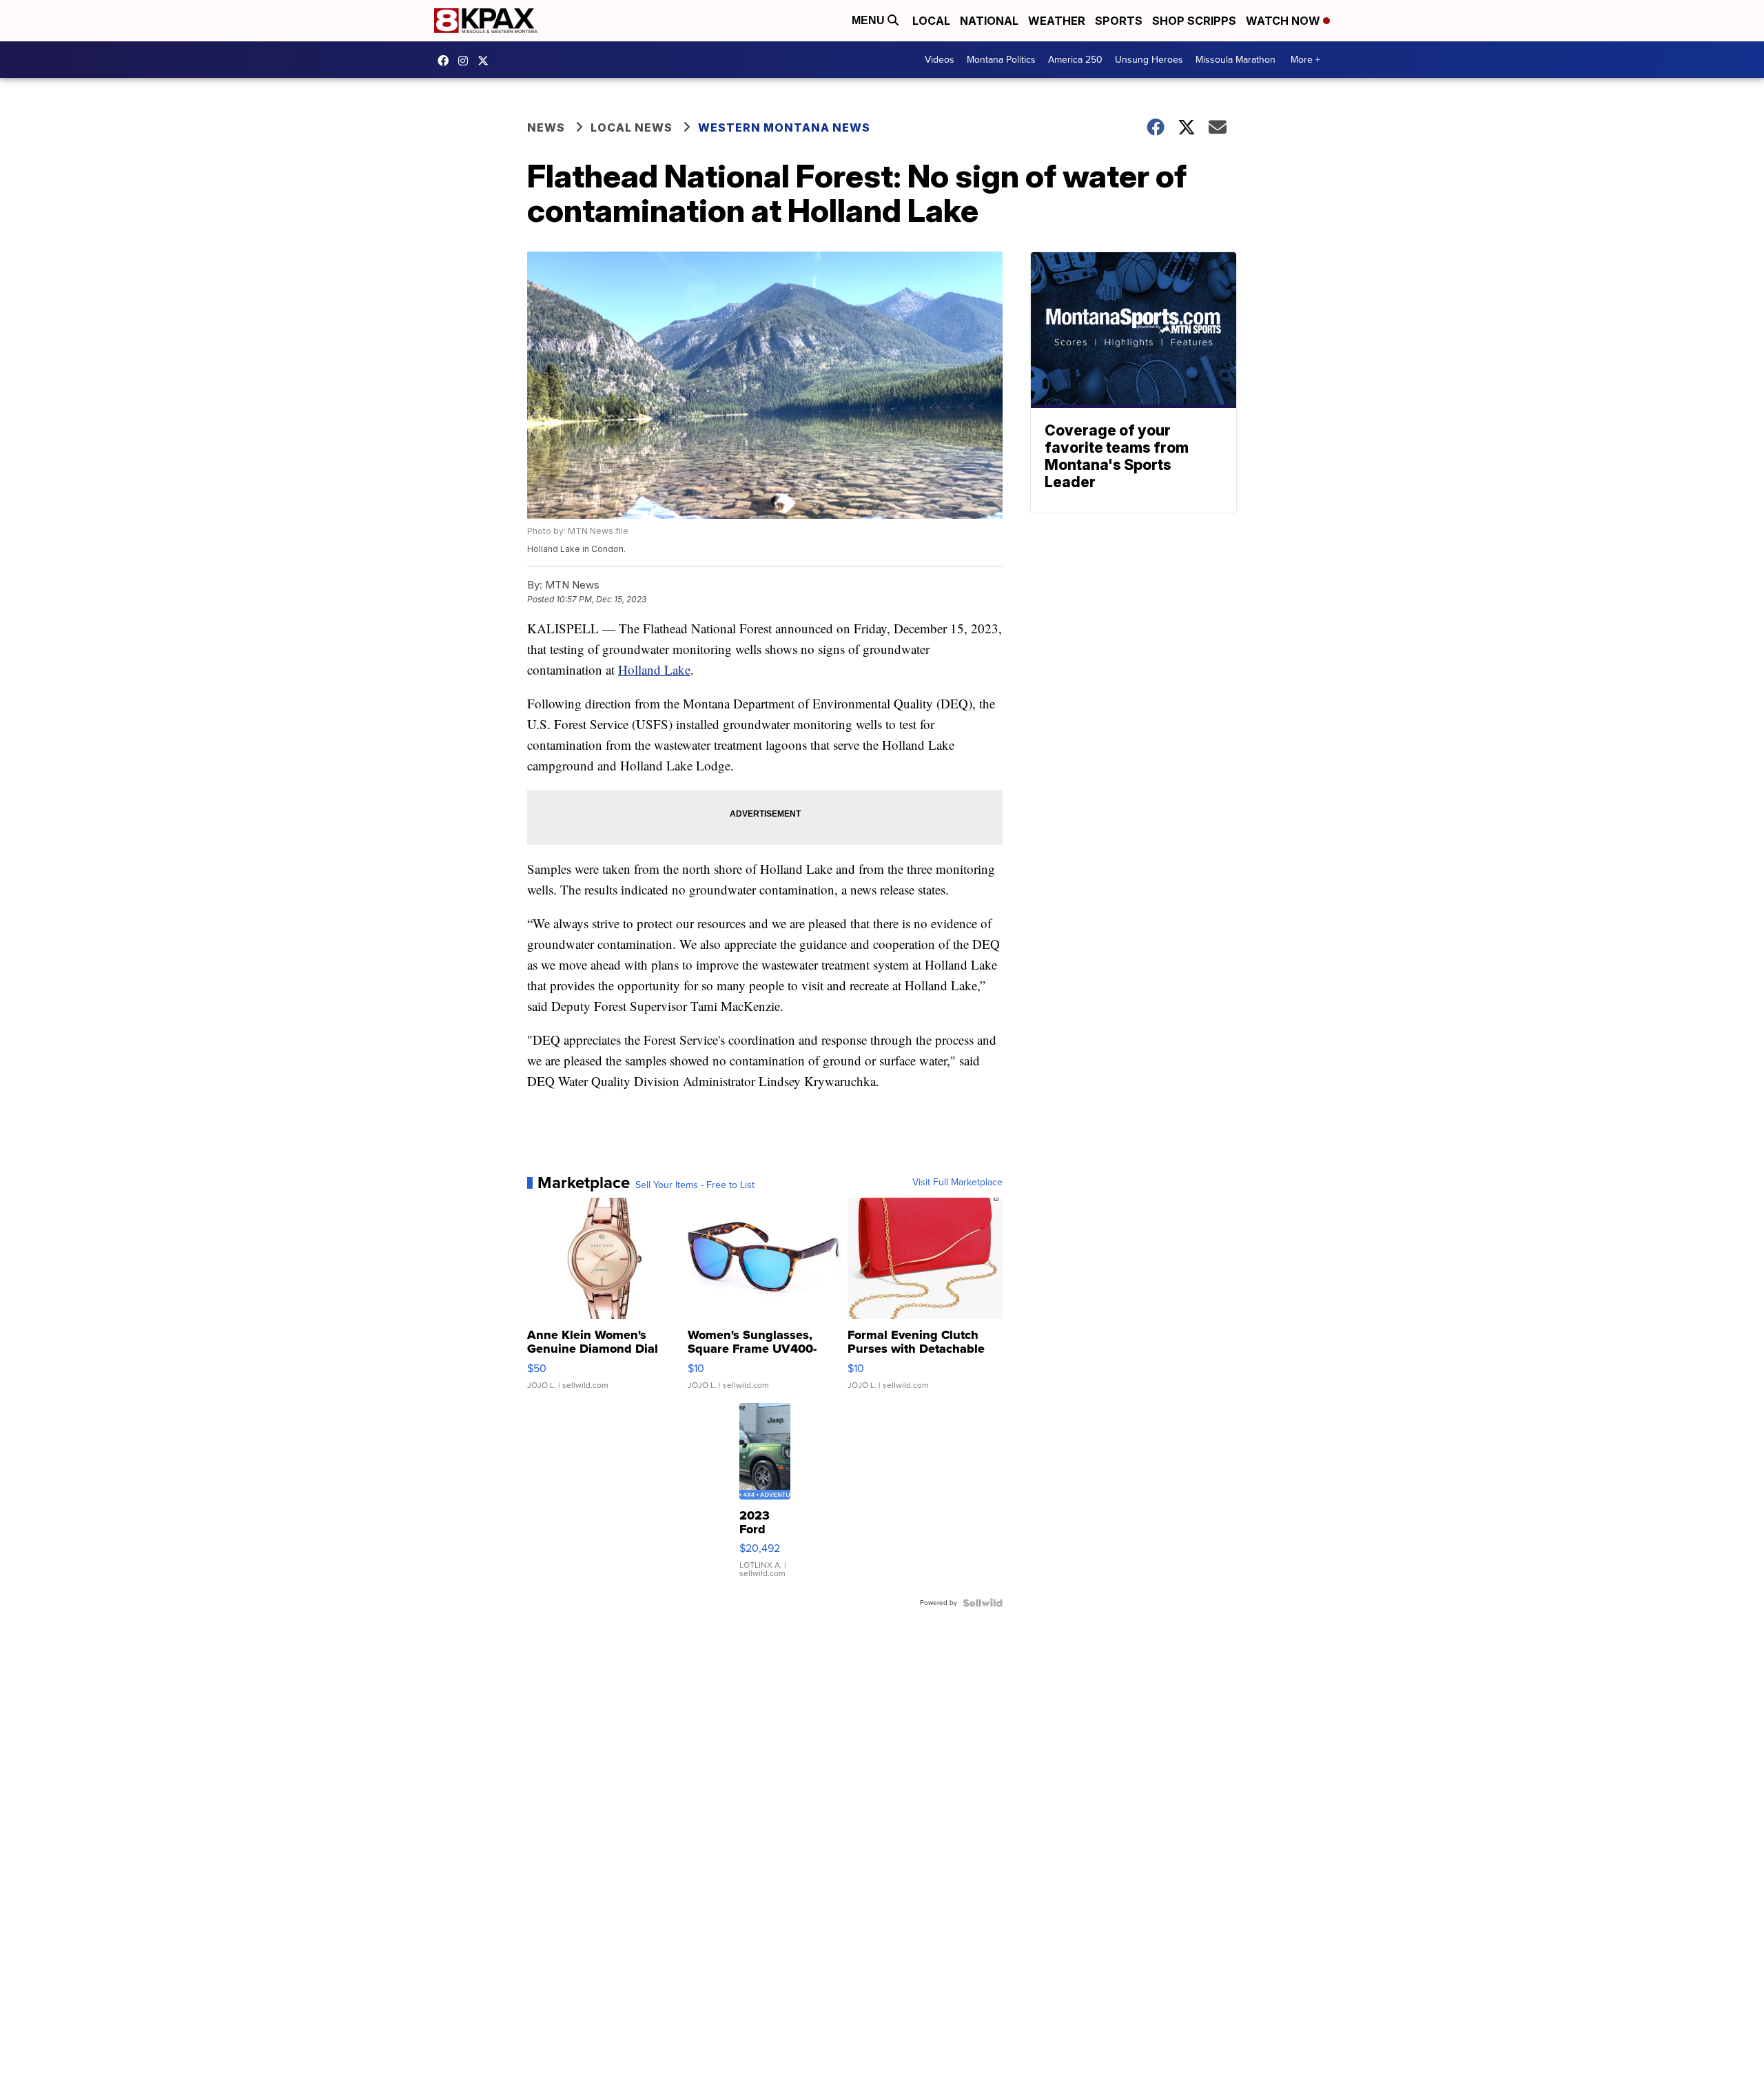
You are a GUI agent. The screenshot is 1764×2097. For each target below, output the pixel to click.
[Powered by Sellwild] (983, 1603)
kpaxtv (447, 61)
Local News (632, 127)
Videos (940, 60)
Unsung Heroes (1149, 60)
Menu (870, 20)
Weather (1057, 21)
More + (1305, 60)
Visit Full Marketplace (957, 1183)
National (989, 21)
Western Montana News (784, 127)
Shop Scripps (1194, 21)
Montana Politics (1001, 60)
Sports (1119, 21)
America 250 (1075, 60)
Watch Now (1284, 21)
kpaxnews (486, 61)
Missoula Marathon (1235, 60)
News (546, 127)
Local (931, 21)
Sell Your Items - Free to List (695, 1185)
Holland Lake (654, 669)
